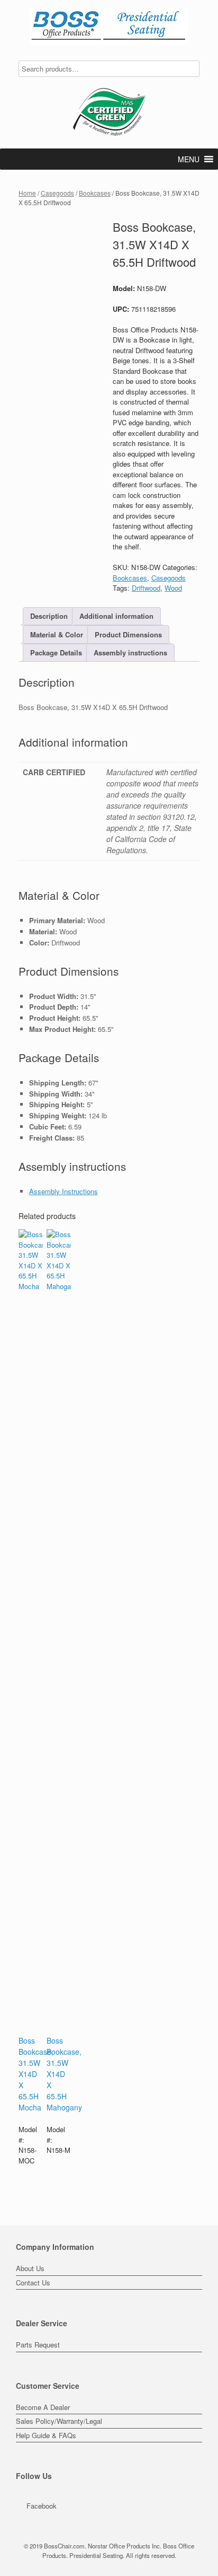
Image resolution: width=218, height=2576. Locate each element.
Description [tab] (49, 616)
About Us (30, 2268)
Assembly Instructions (63, 1191)
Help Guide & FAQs (46, 2435)
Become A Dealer (43, 2407)
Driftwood (146, 588)
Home (27, 193)
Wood (173, 588)
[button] (189, 159)
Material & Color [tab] (57, 634)
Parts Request (38, 2345)
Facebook (42, 2506)
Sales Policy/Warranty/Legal (59, 2421)
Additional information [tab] (116, 616)
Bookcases (95, 193)
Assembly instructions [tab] (130, 652)
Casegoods (57, 193)
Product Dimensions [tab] (128, 634)
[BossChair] (109, 26)
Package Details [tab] (56, 652)
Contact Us (33, 2283)
